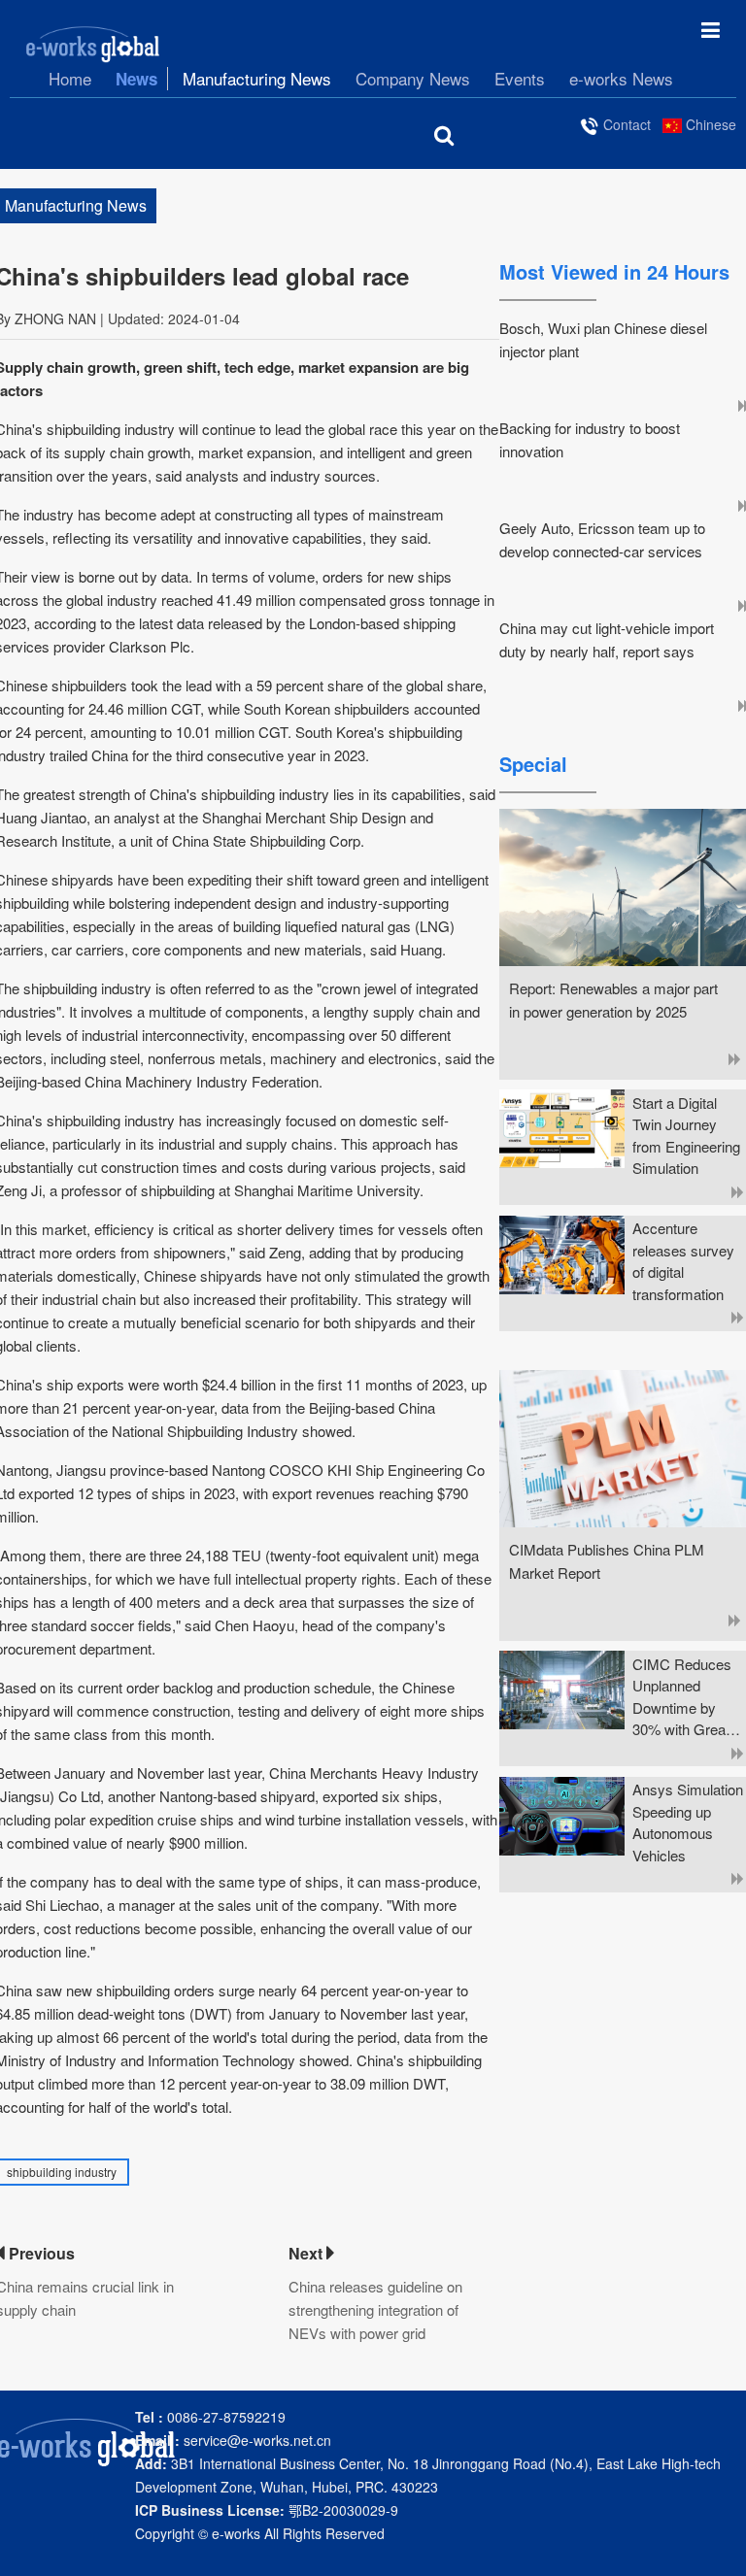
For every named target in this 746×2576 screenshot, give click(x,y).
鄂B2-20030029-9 (267, 2510)
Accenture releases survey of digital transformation (683, 1261)
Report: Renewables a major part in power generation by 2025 (613, 1000)
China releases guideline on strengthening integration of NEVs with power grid (375, 2309)
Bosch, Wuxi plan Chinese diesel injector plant (603, 339)
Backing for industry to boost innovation (590, 439)
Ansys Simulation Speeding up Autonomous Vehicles (688, 1822)
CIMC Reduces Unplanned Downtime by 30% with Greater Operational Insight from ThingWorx (687, 1697)
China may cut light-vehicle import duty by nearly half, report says (607, 639)
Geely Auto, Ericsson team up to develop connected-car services (602, 539)
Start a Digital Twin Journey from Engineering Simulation (686, 1136)
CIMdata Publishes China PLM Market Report (607, 1561)
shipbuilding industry (62, 2172)
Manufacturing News (257, 79)
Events (520, 79)
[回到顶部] (721, 2551)
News (136, 79)
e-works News (621, 79)
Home (70, 79)
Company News (413, 79)
